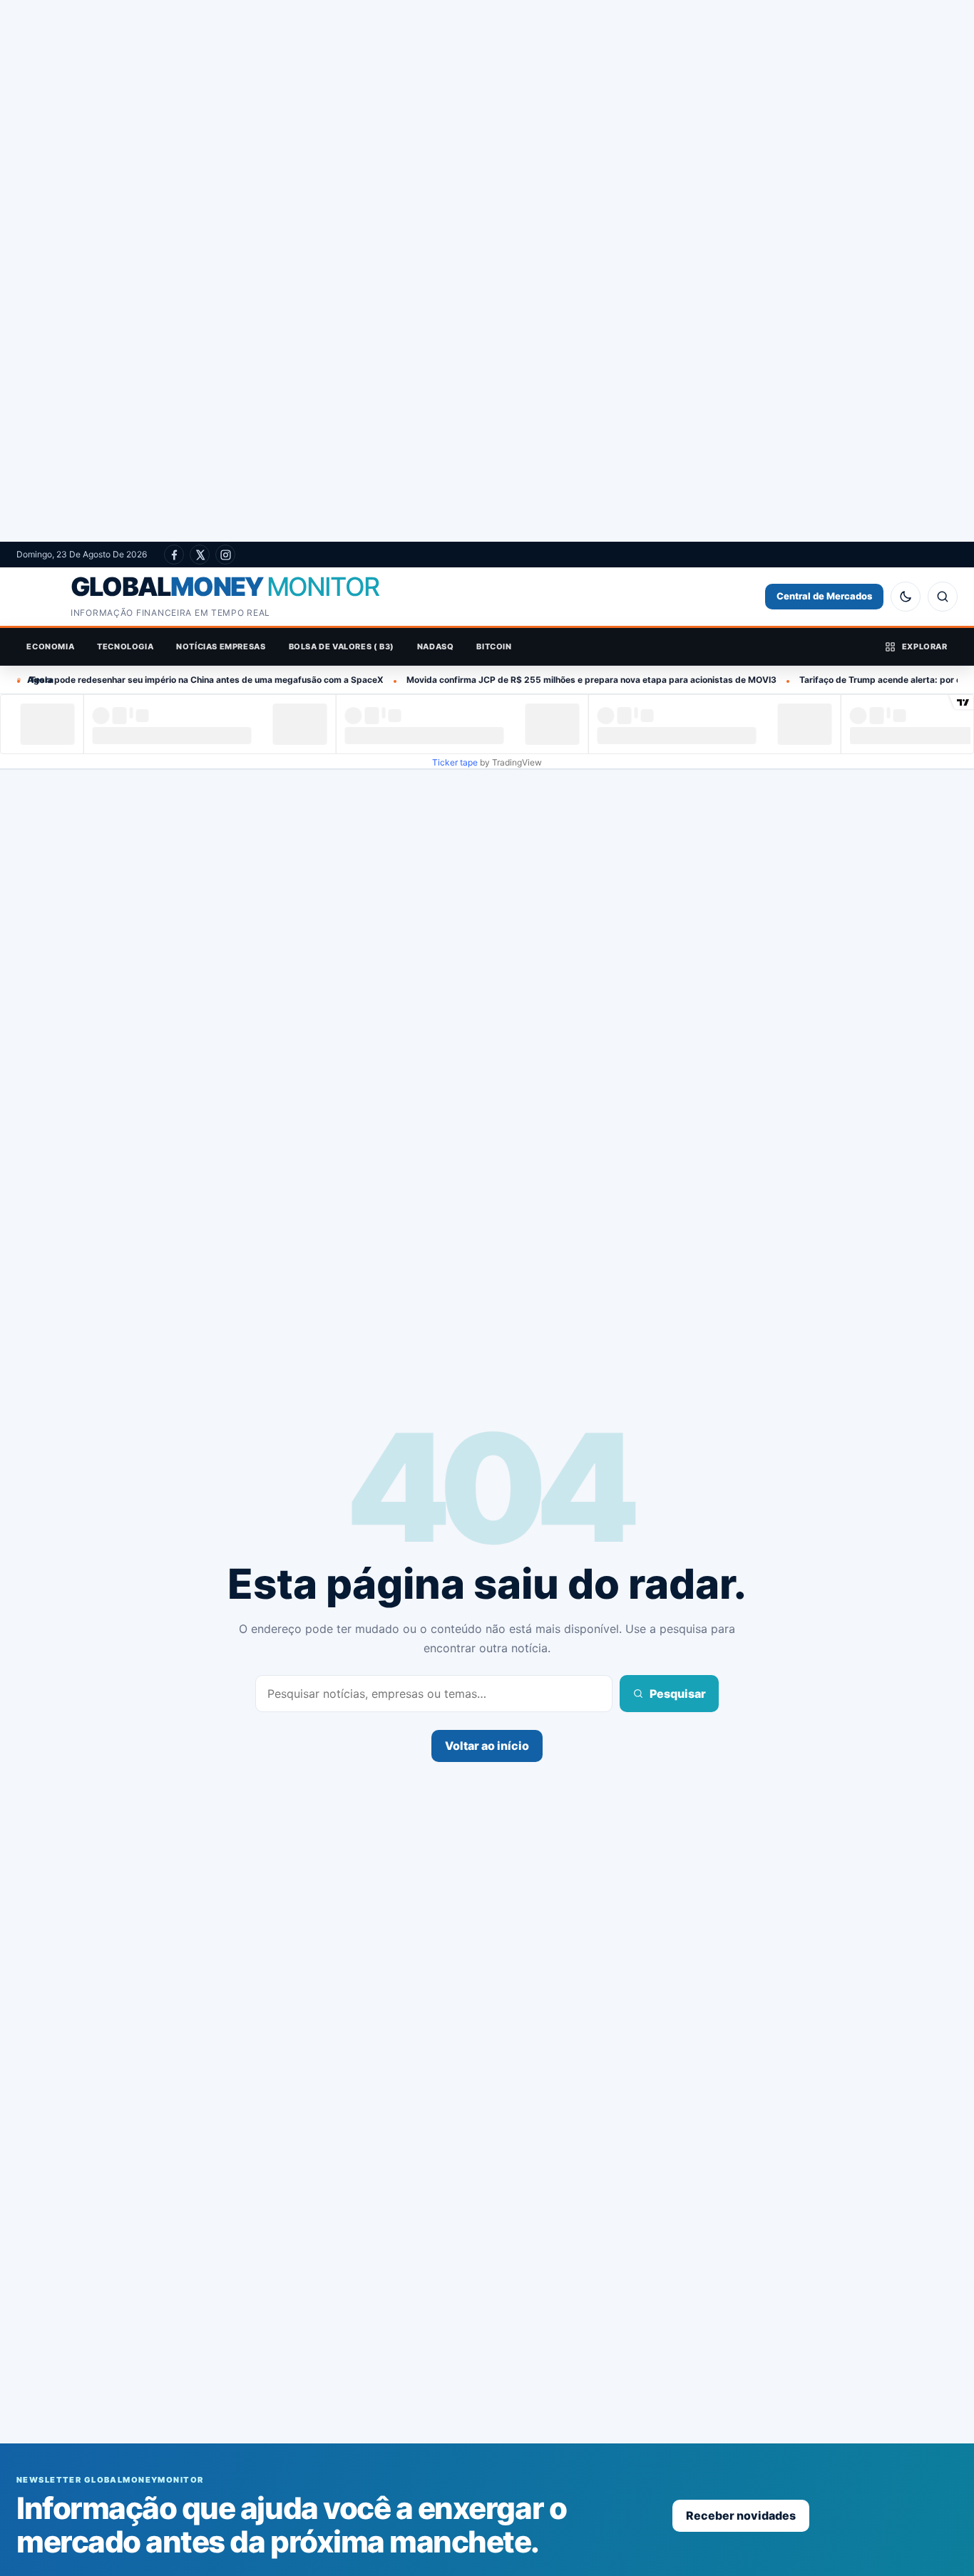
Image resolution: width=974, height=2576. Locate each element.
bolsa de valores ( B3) (342, 646)
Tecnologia (125, 646)
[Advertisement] (487, 271)
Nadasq (436, 646)
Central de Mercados (824, 596)
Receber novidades (741, 2515)
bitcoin (494, 646)
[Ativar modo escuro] (906, 597)
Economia (50, 646)
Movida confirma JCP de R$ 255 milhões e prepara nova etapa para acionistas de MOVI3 (516, 680)
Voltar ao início (487, 1746)
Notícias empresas (221, 646)
